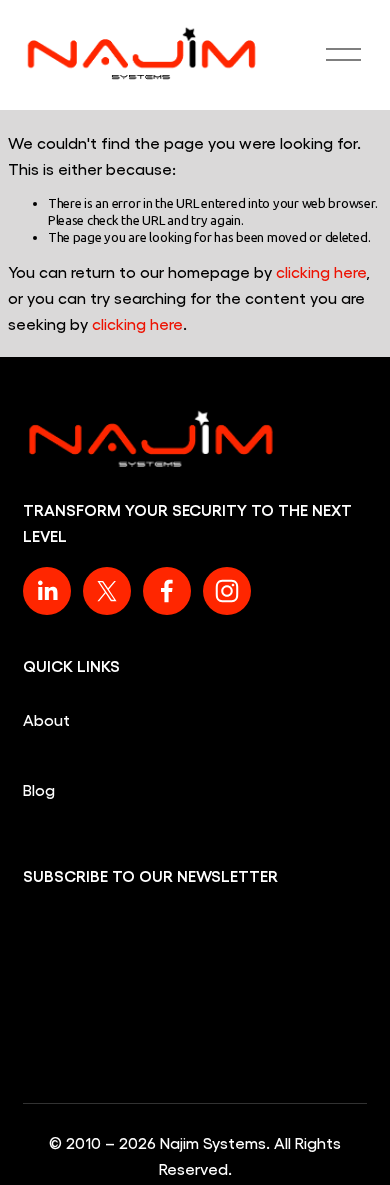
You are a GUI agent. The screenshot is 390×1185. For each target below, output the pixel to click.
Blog (39, 789)
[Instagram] (227, 591)
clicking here (321, 271)
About (46, 719)
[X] (107, 591)
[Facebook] (167, 591)
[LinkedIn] (47, 591)
